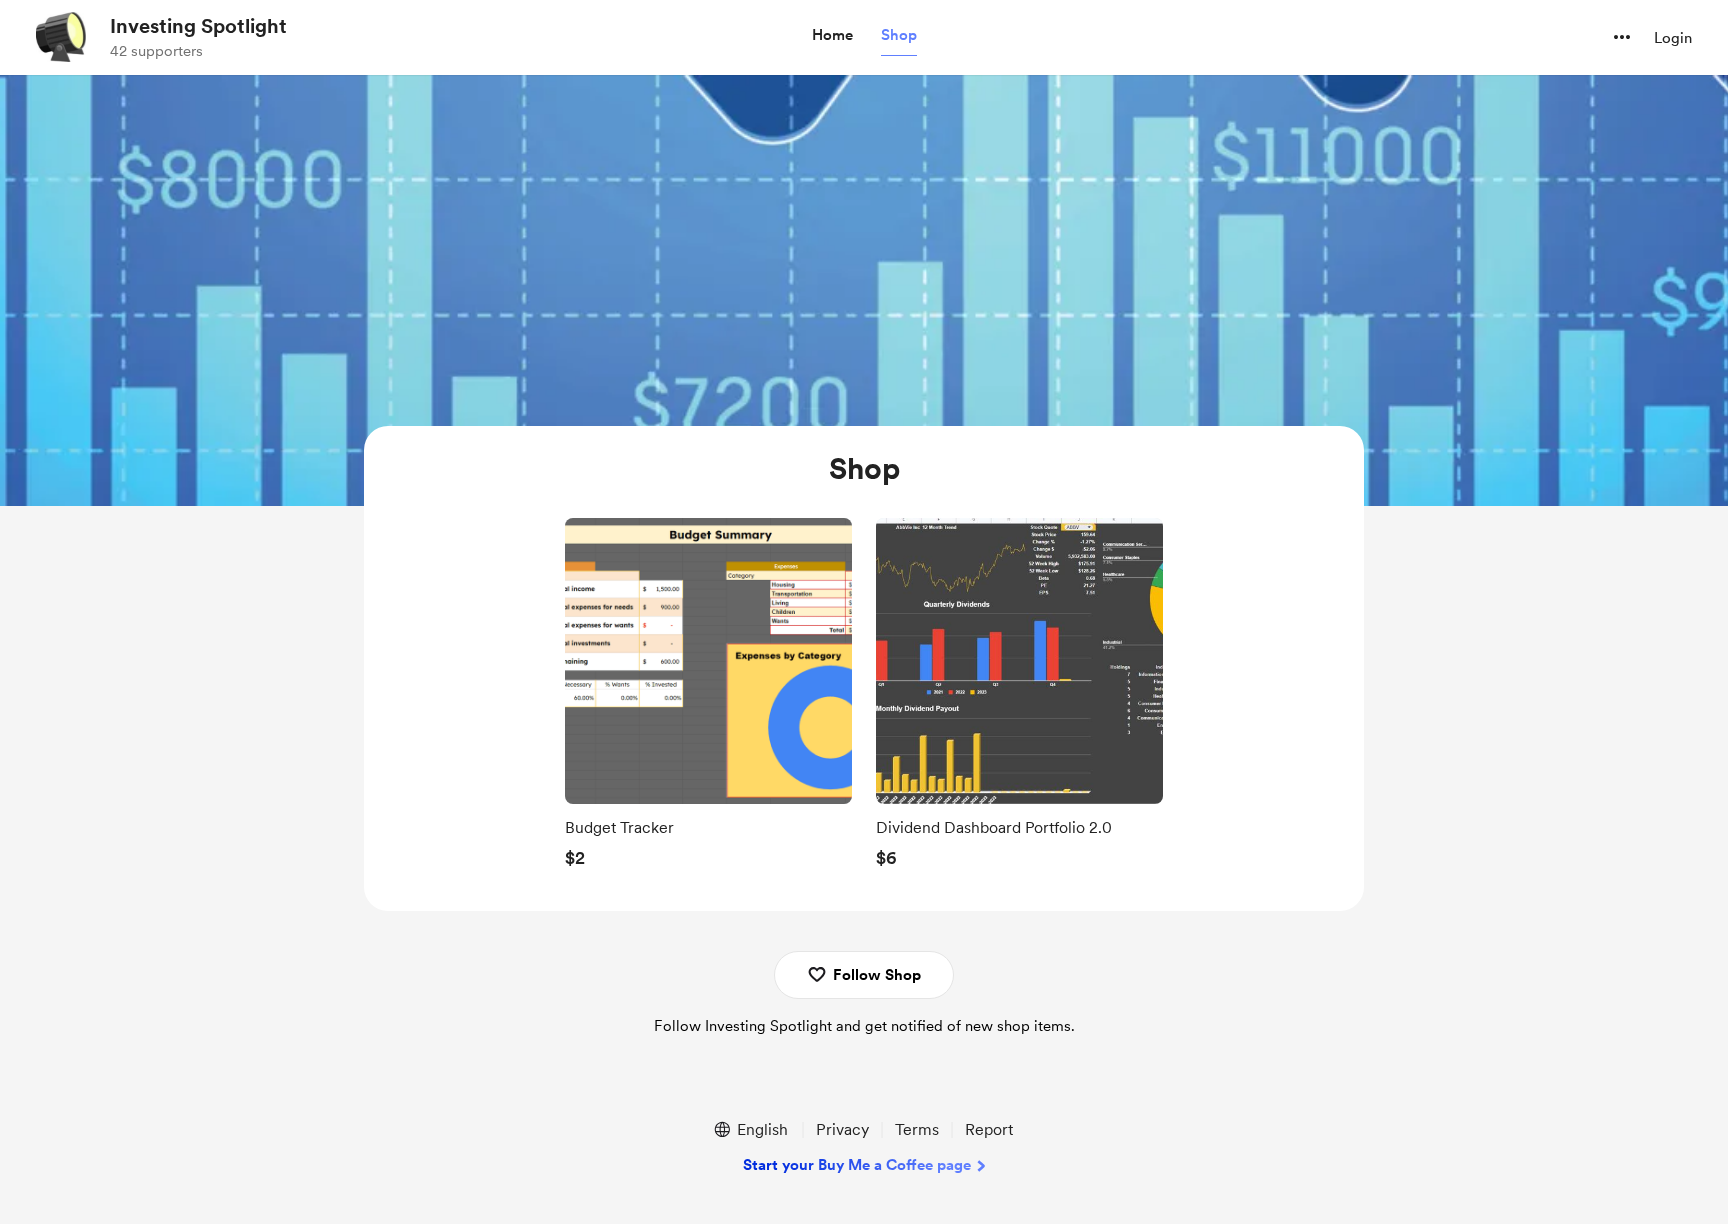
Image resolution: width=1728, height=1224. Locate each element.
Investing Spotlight (198, 26)
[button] (832, 36)
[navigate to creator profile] (61, 37)
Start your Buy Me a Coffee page (857, 1165)
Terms (917, 1129)
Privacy (842, 1129)
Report (989, 1129)
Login (1673, 38)
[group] (708, 699)
